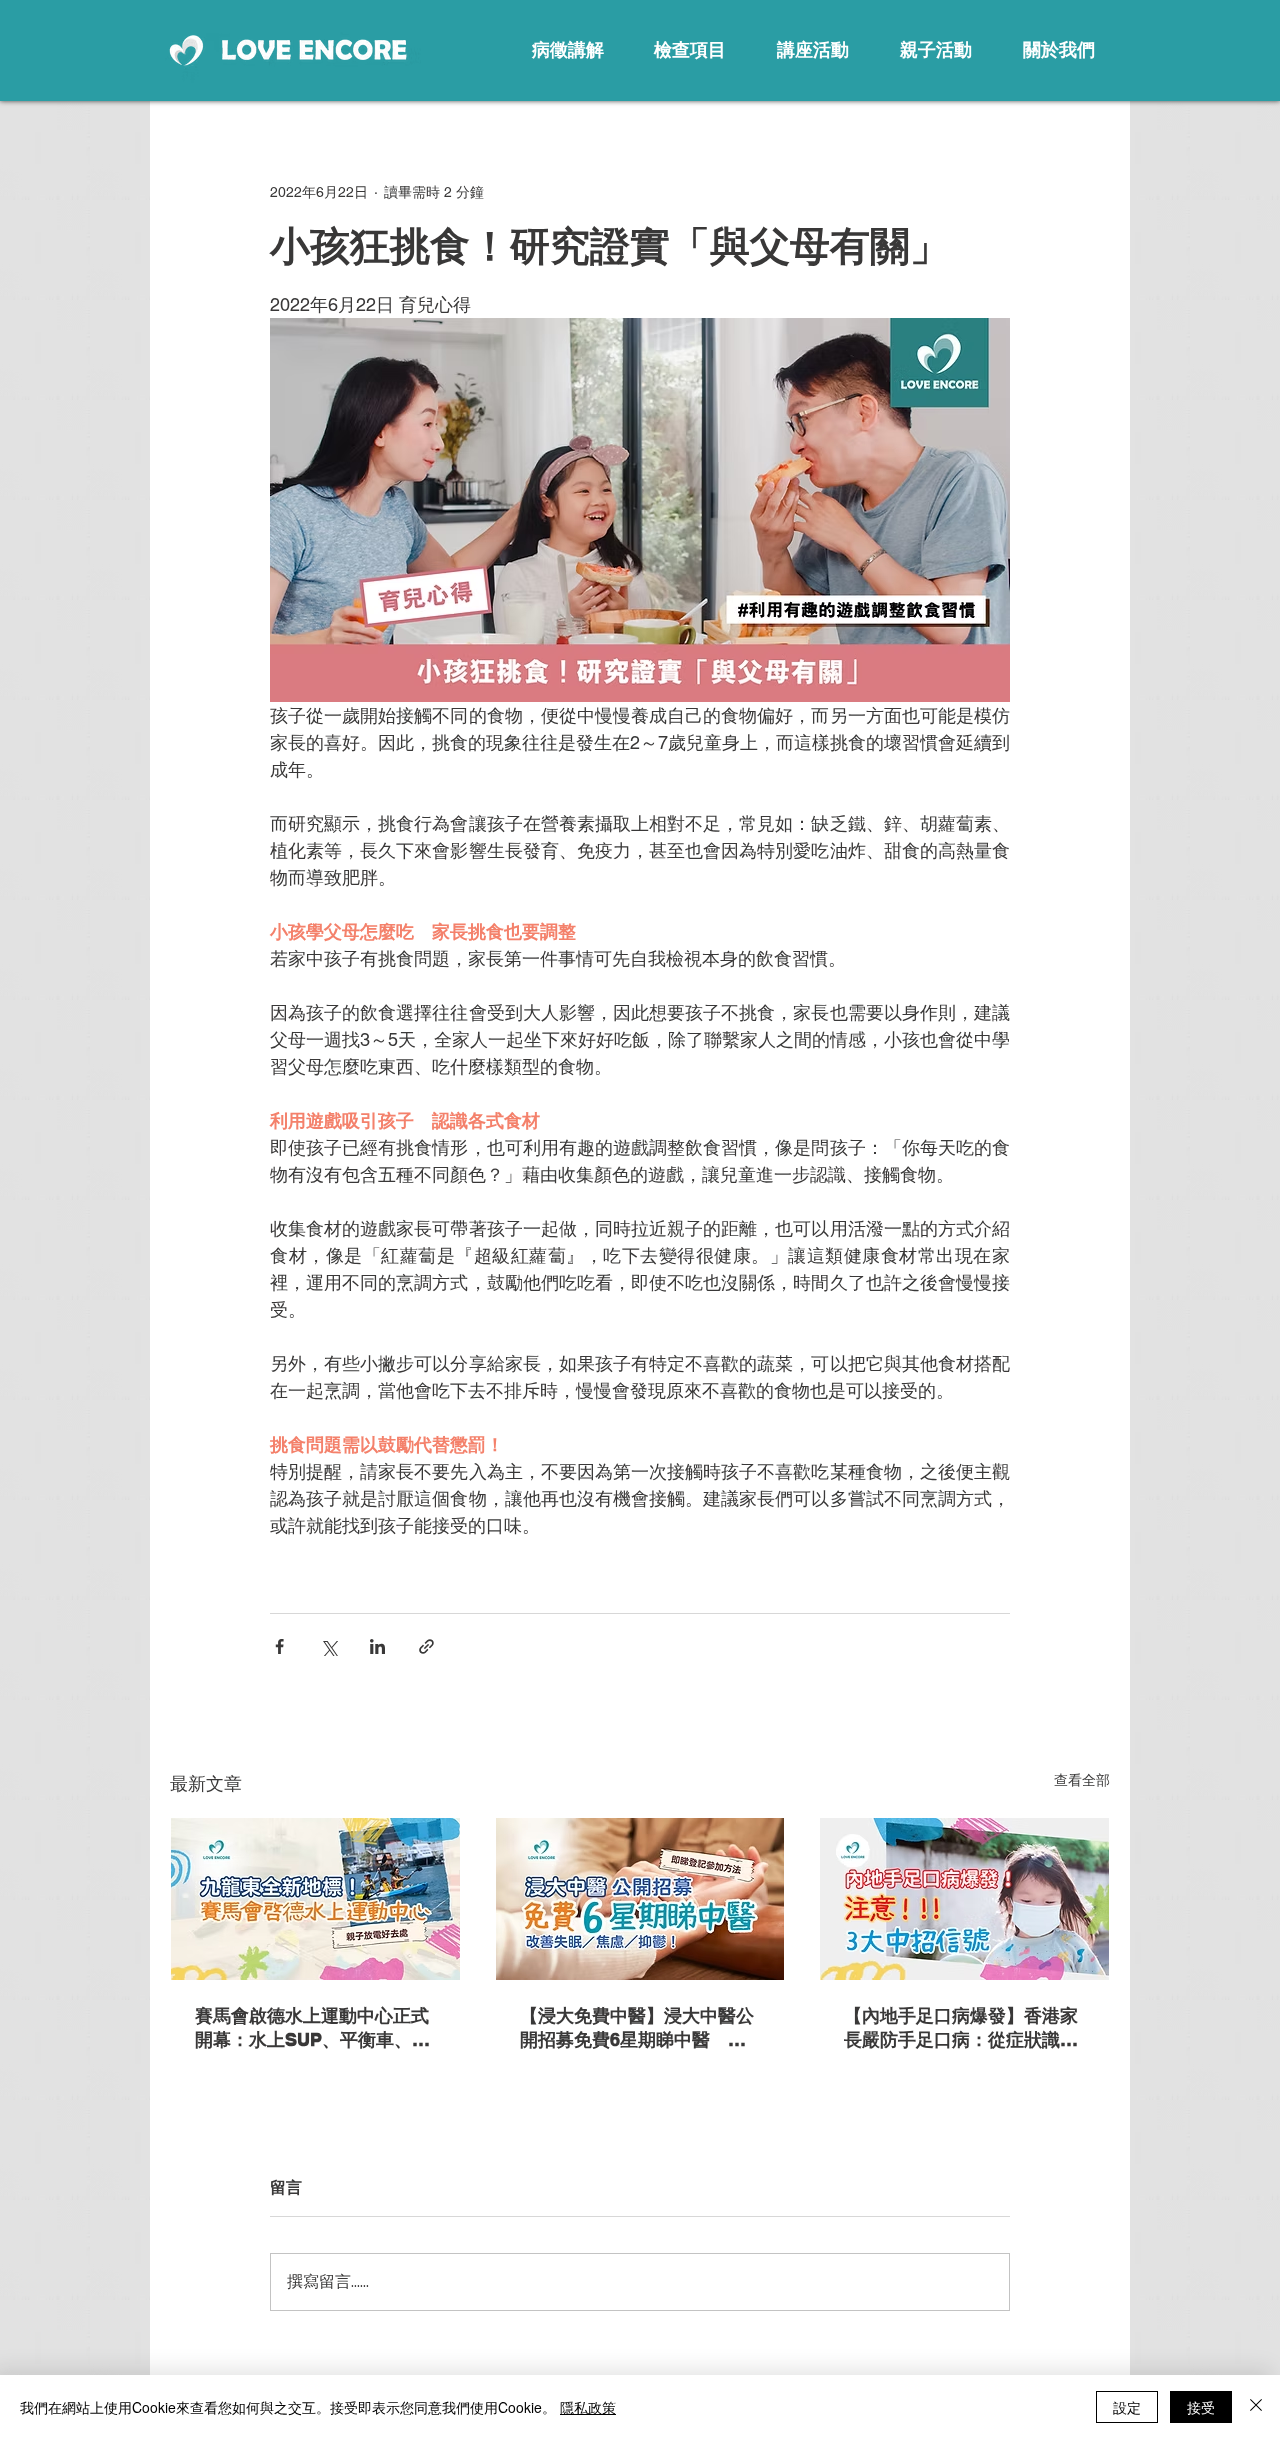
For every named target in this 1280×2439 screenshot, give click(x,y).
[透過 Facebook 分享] (279, 1646)
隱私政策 (588, 2407)
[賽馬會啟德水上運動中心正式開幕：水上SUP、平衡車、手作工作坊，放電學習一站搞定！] (315, 1899)
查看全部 (1082, 1780)
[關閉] (1256, 2407)
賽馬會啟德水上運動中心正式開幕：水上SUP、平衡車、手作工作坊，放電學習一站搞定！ (312, 2028)
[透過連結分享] (426, 1646)
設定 (1127, 2407)
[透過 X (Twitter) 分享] (328, 1646)
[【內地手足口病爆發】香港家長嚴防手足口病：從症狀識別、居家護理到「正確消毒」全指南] (964, 1899)
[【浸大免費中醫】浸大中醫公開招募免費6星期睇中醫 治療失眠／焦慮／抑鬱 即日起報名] (640, 1899)
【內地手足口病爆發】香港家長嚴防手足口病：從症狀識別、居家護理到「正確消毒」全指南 (961, 2028)
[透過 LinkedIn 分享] (377, 1646)
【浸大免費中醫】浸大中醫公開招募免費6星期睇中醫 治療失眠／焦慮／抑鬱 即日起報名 (637, 2028)
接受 (1201, 2407)
